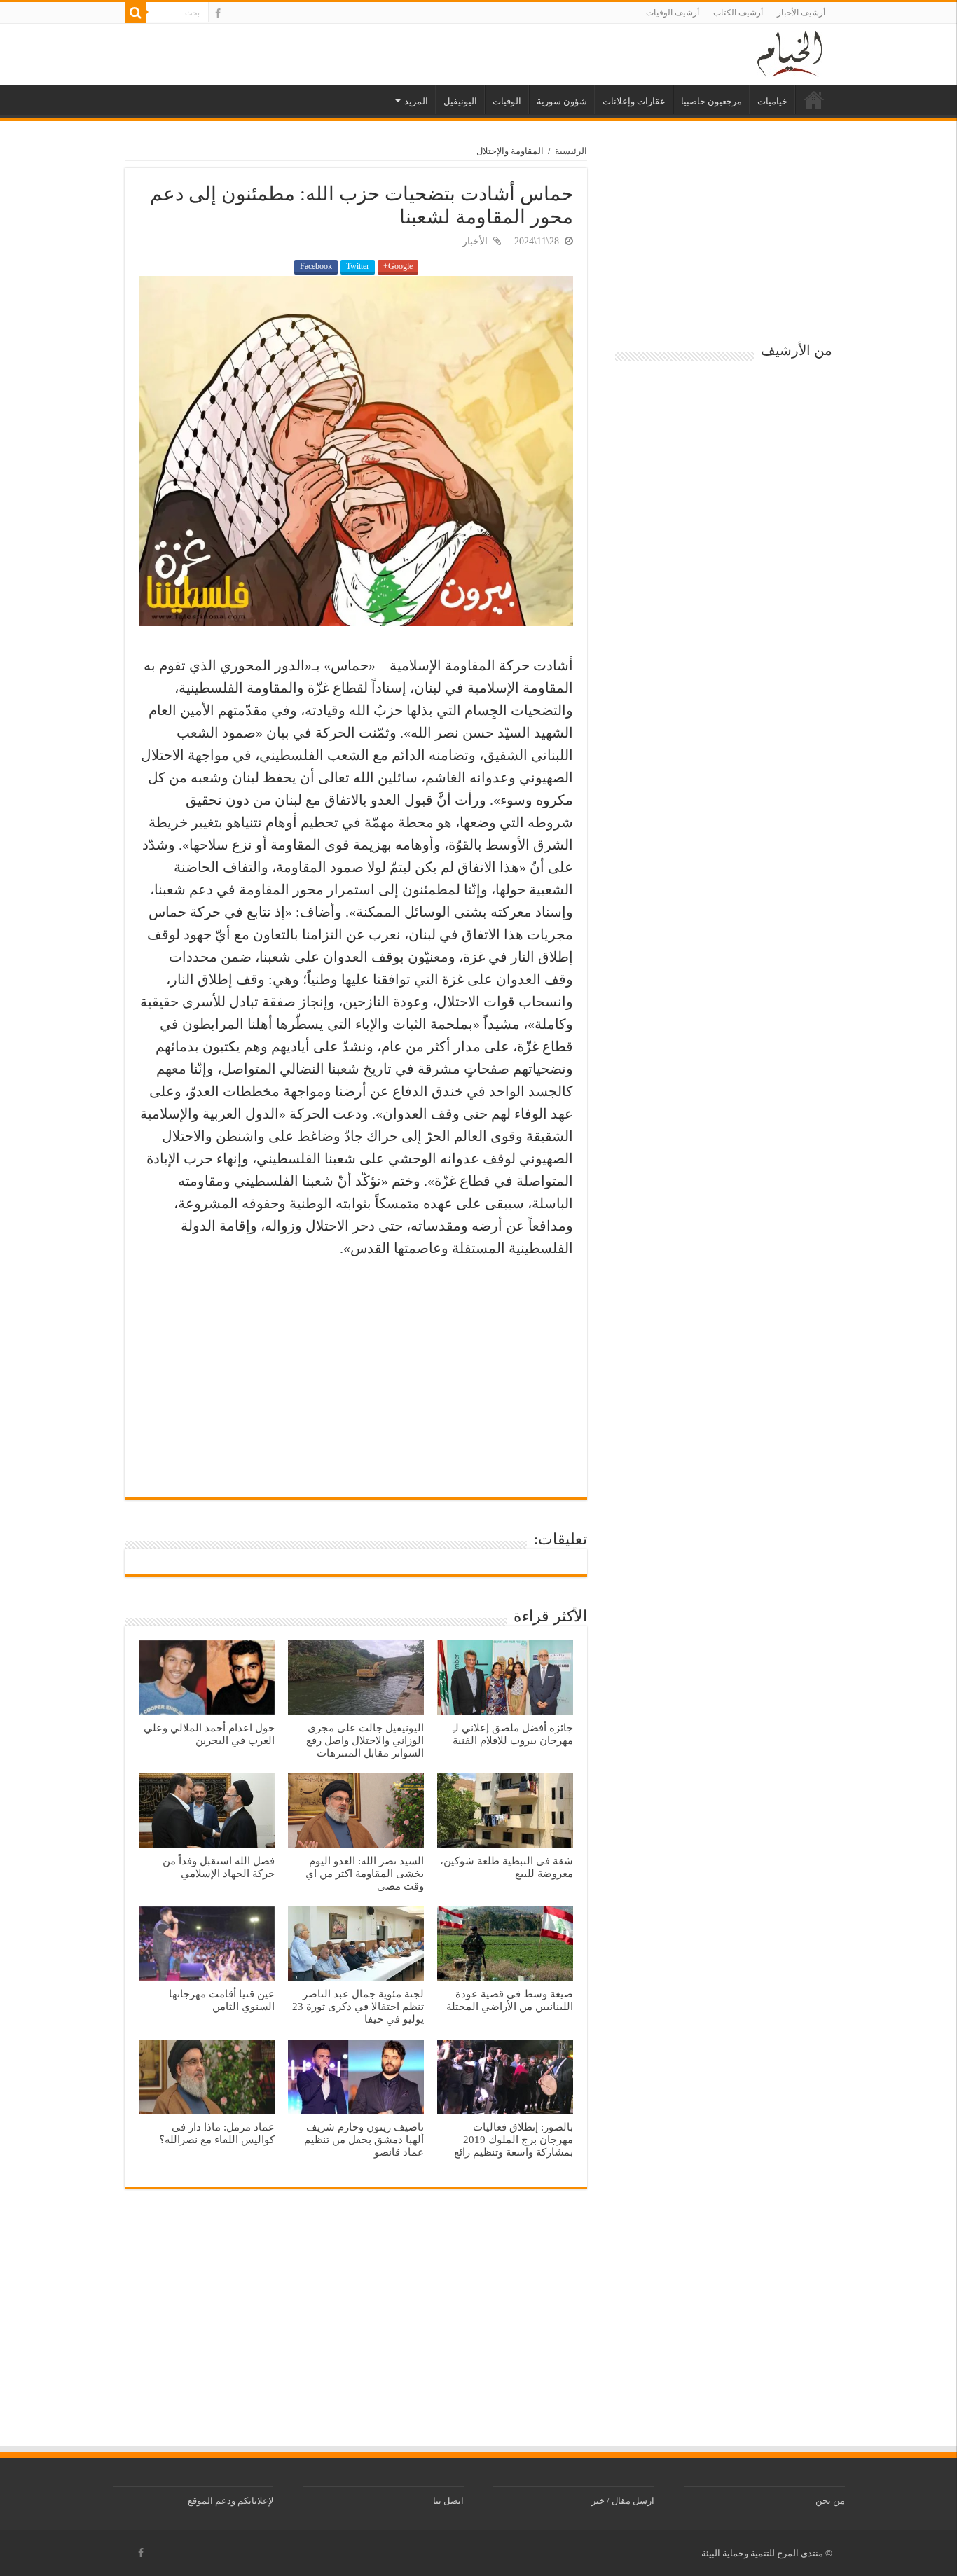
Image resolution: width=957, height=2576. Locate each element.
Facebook (316, 266)
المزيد (416, 101)
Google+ (398, 266)
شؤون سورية (562, 101)
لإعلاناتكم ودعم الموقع (230, 2501)
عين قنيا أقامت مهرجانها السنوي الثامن (222, 2000)
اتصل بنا (448, 2501)
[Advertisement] (356, 1371)
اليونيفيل (460, 101)
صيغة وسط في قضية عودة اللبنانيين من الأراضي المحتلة (510, 2000)
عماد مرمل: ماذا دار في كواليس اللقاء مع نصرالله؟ (217, 2133)
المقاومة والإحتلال (510, 151)
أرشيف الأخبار (801, 13)
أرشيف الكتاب (738, 13)
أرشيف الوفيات (673, 13)
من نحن (830, 2501)
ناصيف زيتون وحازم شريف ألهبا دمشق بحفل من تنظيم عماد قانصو (364, 2139)
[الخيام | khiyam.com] (790, 52)
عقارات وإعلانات (634, 101)
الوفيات (507, 101)
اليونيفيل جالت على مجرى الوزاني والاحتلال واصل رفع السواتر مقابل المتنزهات (365, 1740)
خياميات (772, 101)
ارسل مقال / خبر (623, 2501)
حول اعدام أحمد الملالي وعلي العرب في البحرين (209, 1734)
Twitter (358, 266)
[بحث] (135, 13)
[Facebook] (218, 13)
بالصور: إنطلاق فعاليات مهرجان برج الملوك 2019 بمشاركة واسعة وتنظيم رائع (514, 2139)
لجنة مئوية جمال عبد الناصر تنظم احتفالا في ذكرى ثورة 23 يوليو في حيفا (358, 2006)
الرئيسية (814, 99)
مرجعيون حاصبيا (711, 101)
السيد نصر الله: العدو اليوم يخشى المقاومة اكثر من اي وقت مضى (365, 1873)
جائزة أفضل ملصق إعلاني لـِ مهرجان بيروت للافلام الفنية (513, 1734)
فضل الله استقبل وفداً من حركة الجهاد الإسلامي (219, 1867)
